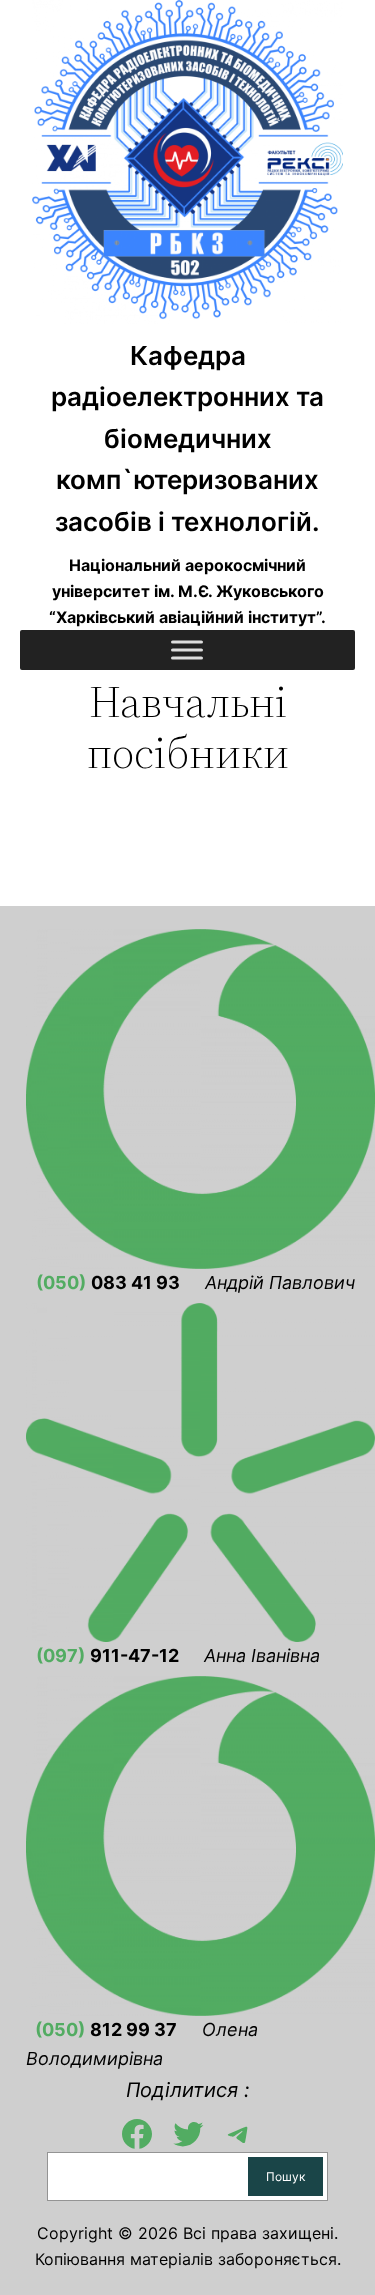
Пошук (285, 2176)
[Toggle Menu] (187, 650)
